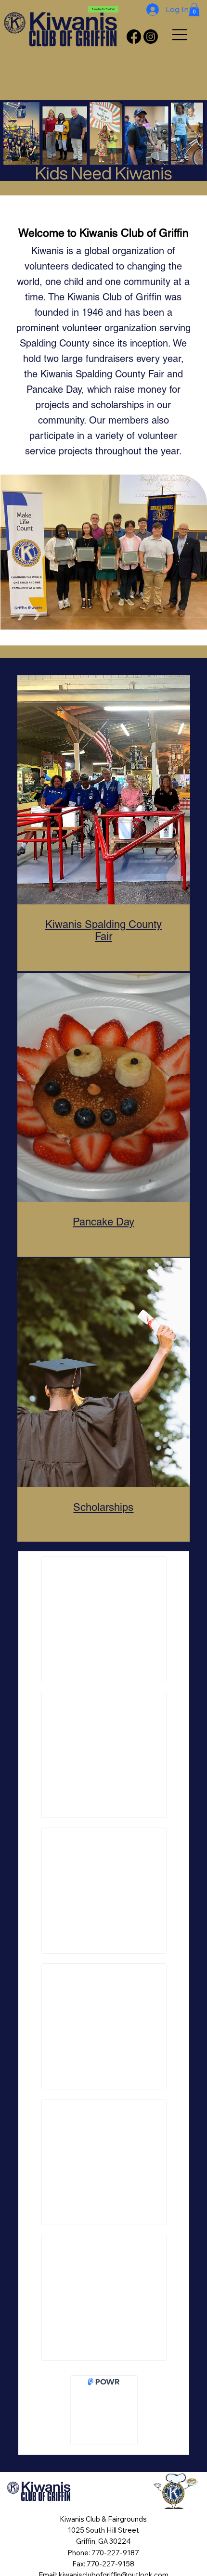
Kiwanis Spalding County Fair (103, 930)
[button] (194, 9)
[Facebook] (134, 37)
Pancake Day (103, 1222)
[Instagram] (151, 37)
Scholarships (103, 1507)
